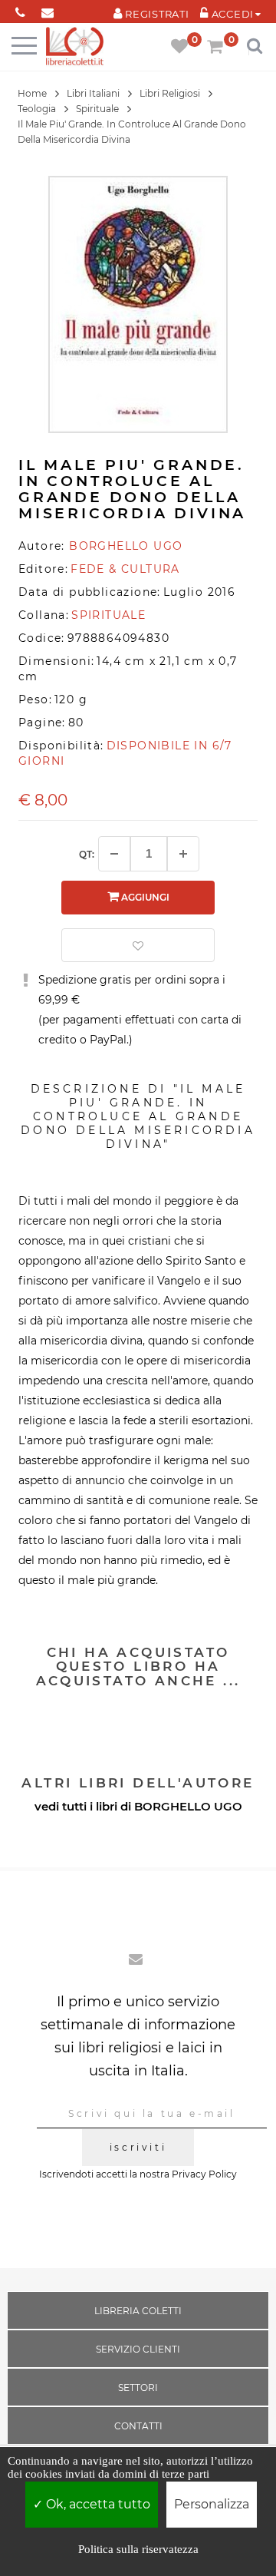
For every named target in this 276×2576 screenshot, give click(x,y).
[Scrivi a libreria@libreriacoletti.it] (47, 10)
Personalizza (212, 2504)
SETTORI (138, 2388)
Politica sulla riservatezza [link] (138, 2549)
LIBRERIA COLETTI (138, 2311)
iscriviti (138, 2147)
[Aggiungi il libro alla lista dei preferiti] (138, 945)
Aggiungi (144, 897)
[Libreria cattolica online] (75, 47)
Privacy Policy (204, 2174)
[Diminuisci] (114, 854)
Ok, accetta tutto (97, 2504)
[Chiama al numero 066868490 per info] (20, 10)
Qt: (87, 854)
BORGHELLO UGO (188, 1806)
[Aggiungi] (183, 854)
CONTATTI (138, 2426)
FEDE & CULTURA (125, 569)
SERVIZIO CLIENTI (138, 2349)
